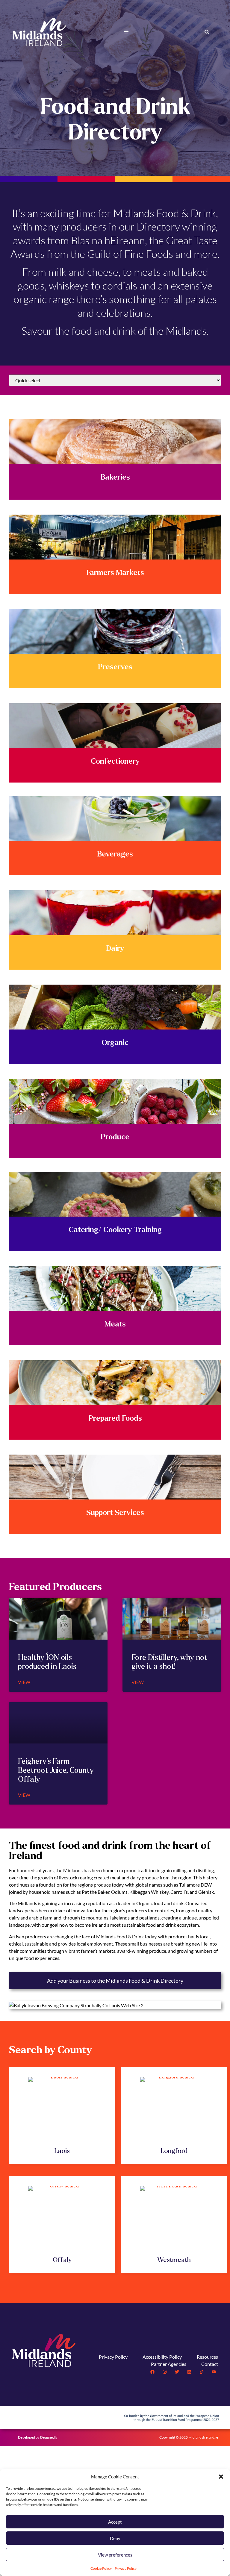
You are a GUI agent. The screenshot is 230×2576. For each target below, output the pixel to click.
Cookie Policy (101, 2568)
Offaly (62, 2260)
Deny (115, 2538)
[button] (221, 2477)
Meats (115, 1324)
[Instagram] (165, 2372)
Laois (62, 2151)
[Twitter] (177, 2372)
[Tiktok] (202, 2372)
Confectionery (115, 761)
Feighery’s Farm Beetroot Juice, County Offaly (56, 1770)
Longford (174, 2151)
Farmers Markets (115, 573)
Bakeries (115, 477)
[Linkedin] (189, 2372)
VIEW (24, 1682)
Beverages (115, 854)
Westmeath (174, 2260)
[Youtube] (214, 2372)
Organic (115, 1043)
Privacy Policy (126, 2568)
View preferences (115, 2555)
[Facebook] (152, 2372)
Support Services (115, 1513)
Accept (115, 2522)
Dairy (115, 948)
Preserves (115, 667)
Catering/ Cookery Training (115, 1230)
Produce (115, 1137)
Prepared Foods (115, 1418)
